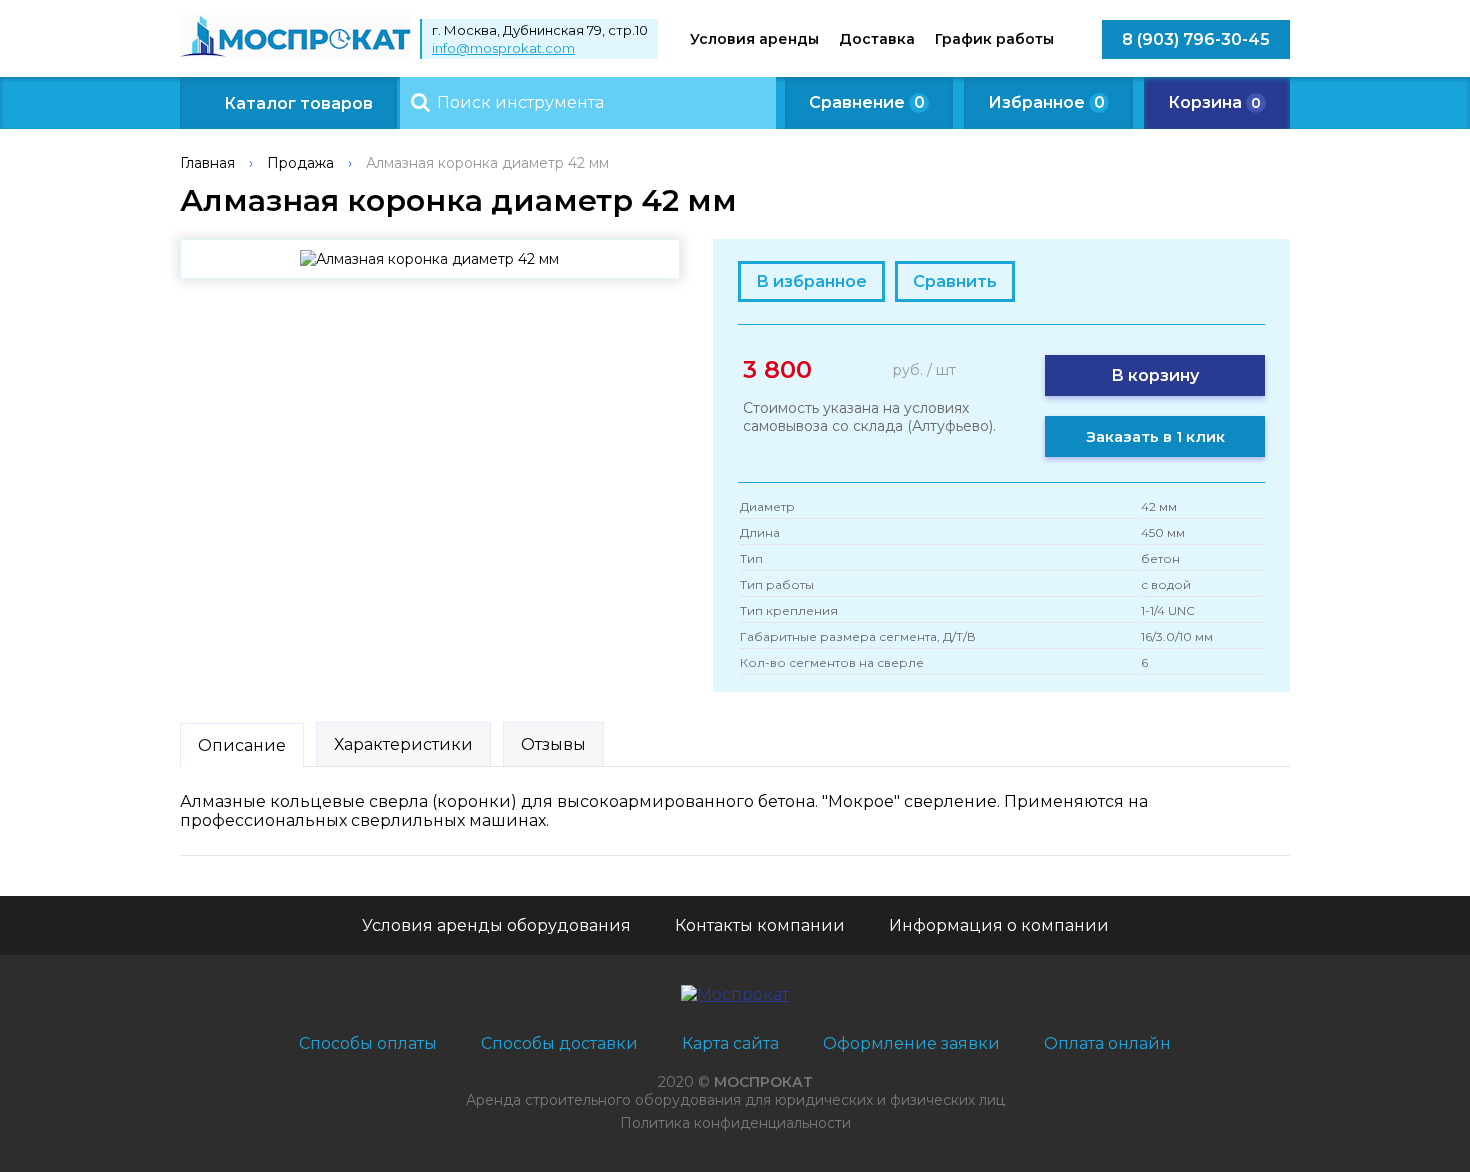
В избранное (811, 281)
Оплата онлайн (1107, 1043)
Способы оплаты (368, 1043)
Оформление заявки (911, 1043)
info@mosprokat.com (503, 48)
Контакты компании (760, 925)
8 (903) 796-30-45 (1196, 39)
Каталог (298, 103)
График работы (994, 39)
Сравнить (955, 281)
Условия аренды (754, 39)
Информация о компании (999, 925)
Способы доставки (559, 1043)
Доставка (877, 39)
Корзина (1214, 102)
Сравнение (867, 102)
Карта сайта (730, 1043)
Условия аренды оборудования (496, 925)
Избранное (1046, 102)
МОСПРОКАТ (763, 1082)
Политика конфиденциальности (735, 1123)
